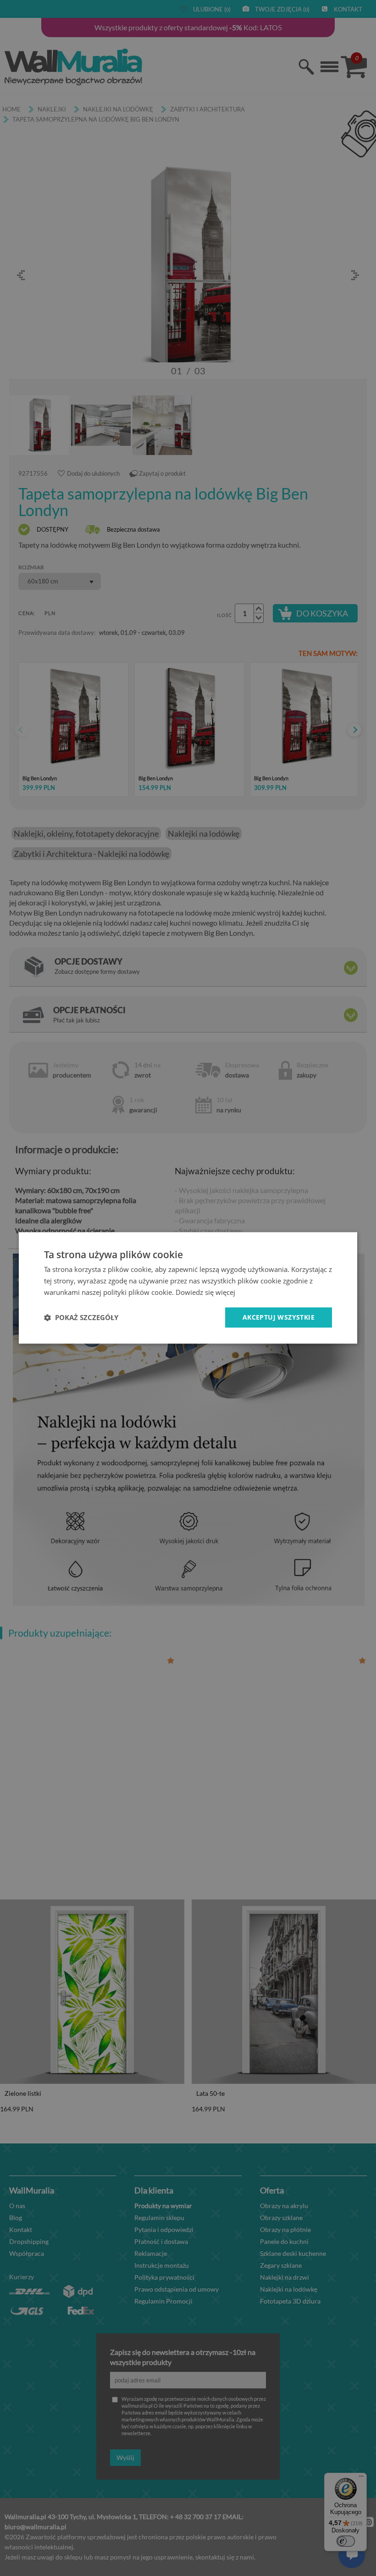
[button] (81, 1317)
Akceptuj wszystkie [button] (279, 1317)
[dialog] (188, 1288)
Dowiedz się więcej (205, 1292)
